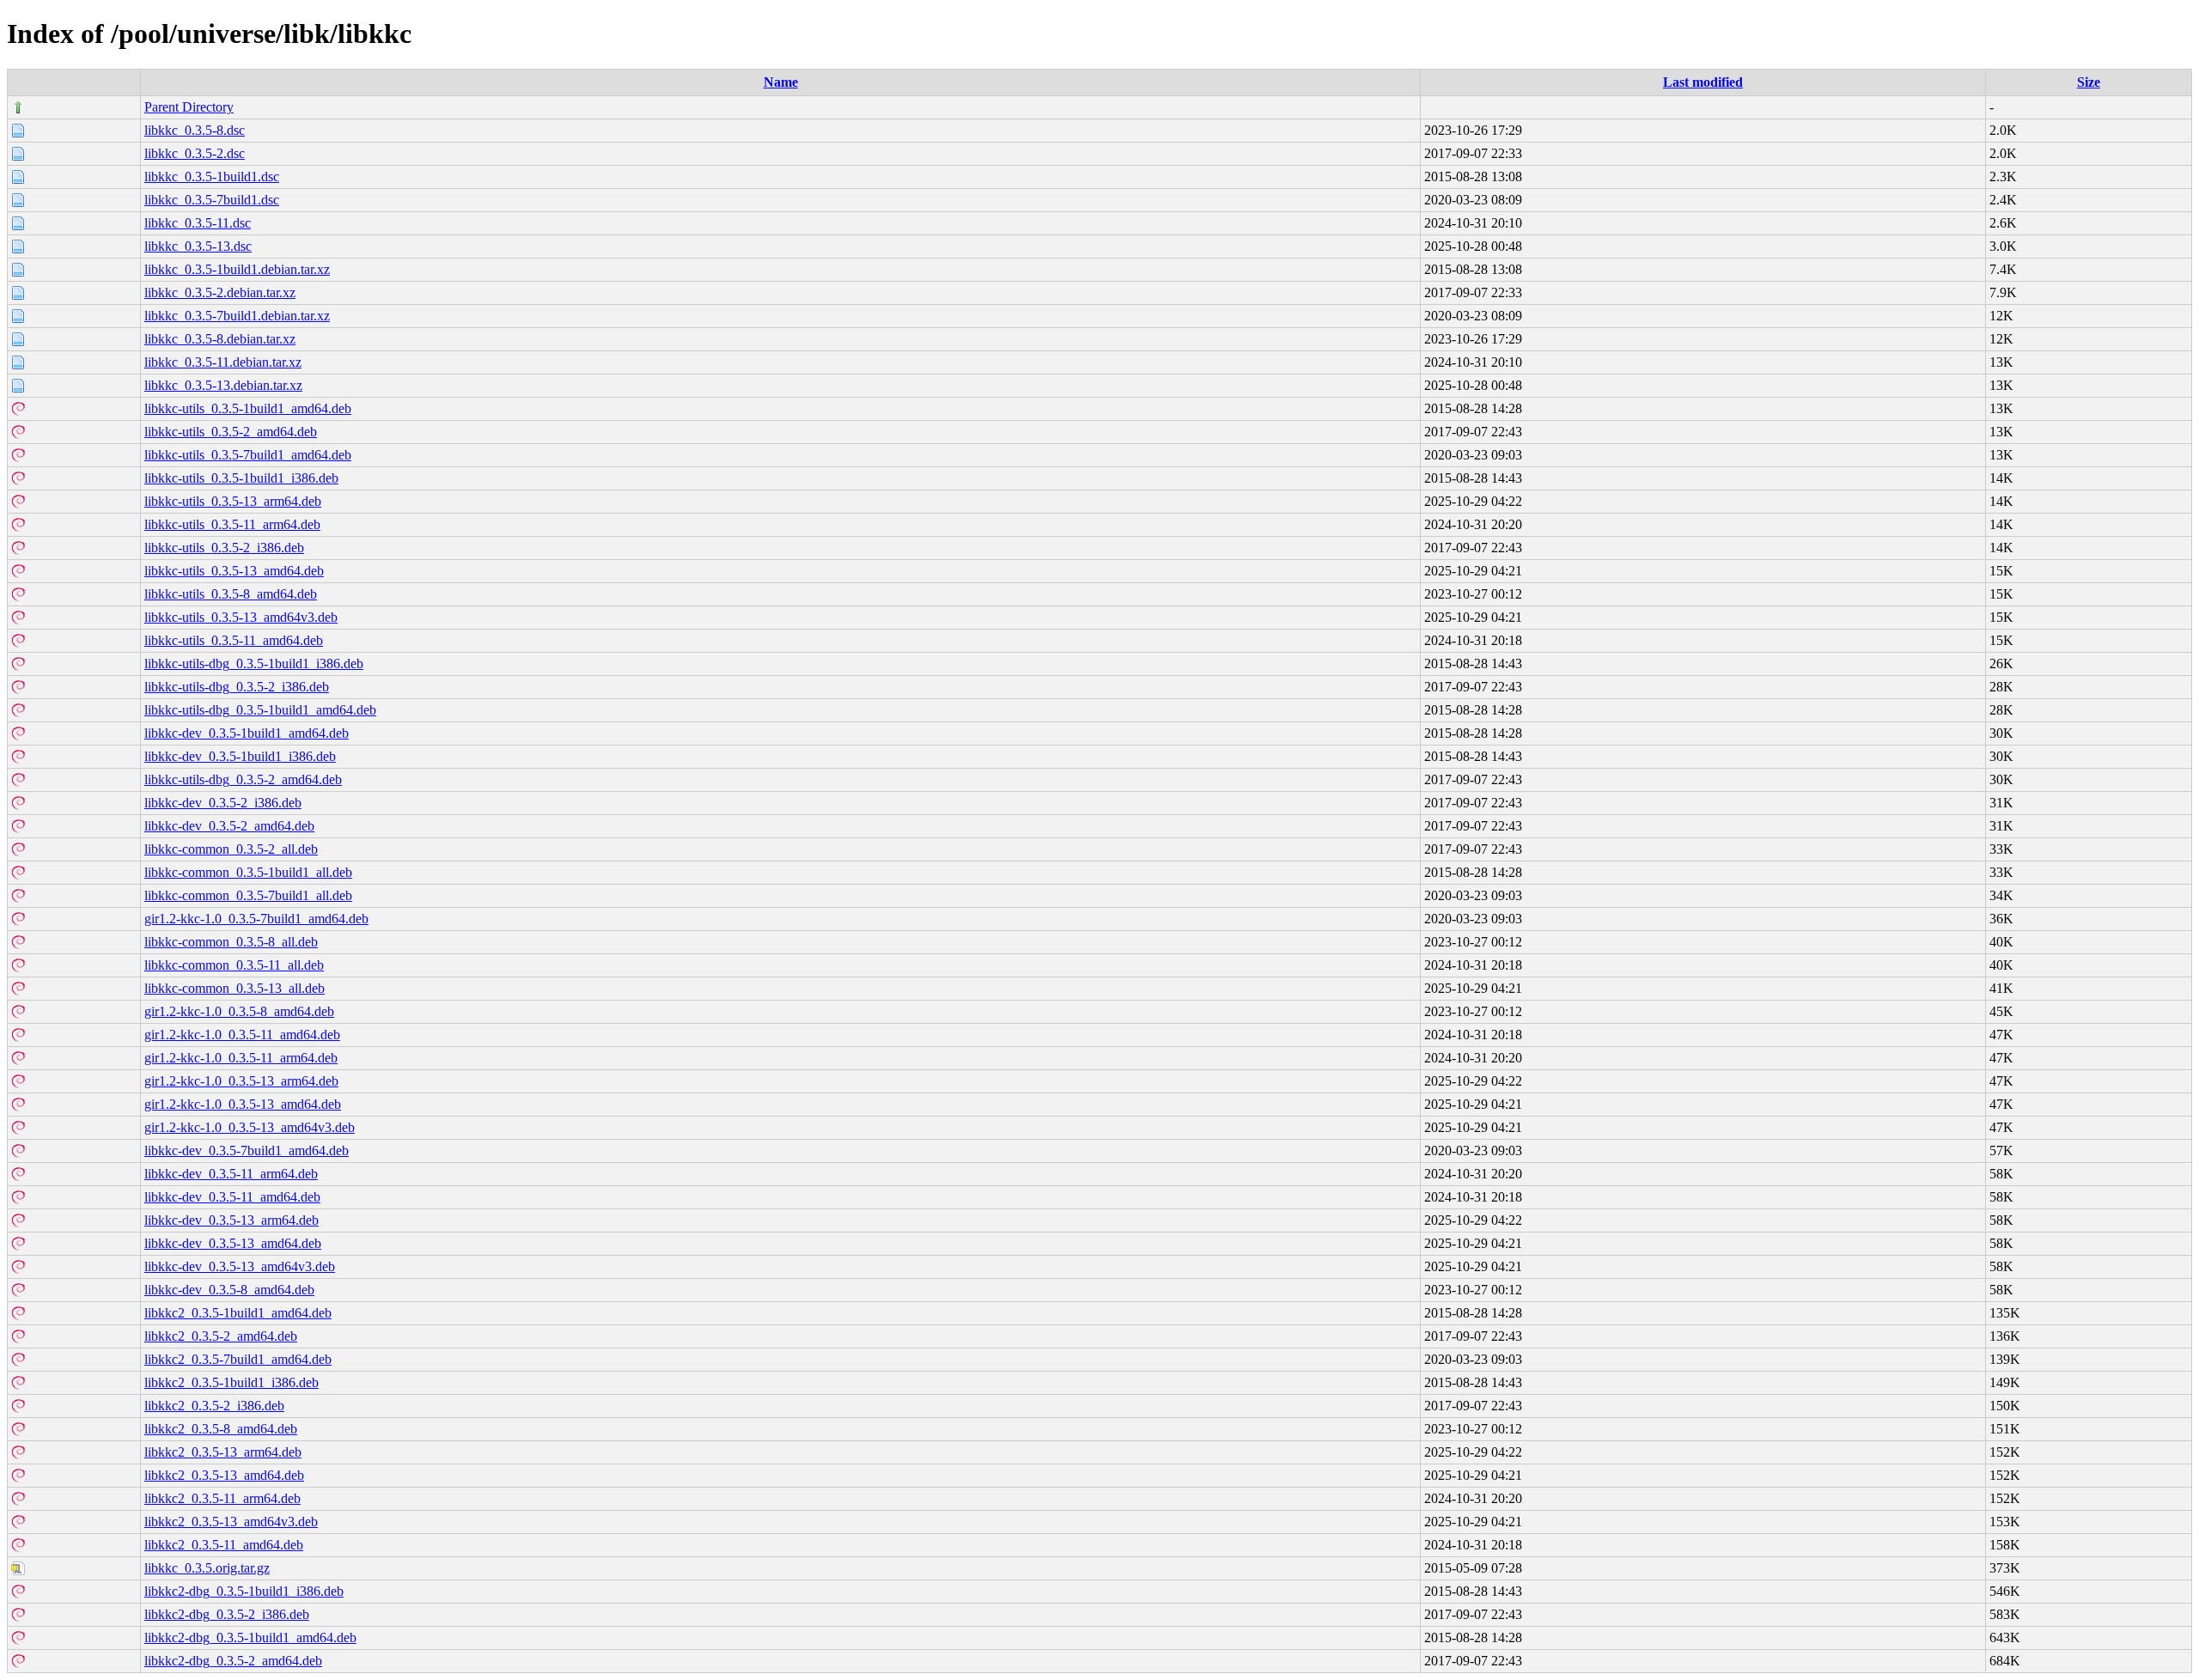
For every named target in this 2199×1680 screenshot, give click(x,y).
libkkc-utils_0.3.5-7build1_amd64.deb (248, 455)
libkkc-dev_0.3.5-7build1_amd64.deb (247, 1150)
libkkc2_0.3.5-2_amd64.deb (221, 1336)
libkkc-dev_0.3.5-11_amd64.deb (232, 1197)
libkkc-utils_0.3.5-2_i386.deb (224, 548)
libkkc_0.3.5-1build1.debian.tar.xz (237, 269)
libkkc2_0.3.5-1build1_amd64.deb (238, 1313)
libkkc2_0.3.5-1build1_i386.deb (231, 1382)
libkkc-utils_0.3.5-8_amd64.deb (231, 594)
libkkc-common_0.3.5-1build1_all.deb (248, 872)
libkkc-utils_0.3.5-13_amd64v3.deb (241, 617)
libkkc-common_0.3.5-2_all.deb (231, 849)
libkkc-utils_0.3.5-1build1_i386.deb (241, 478)
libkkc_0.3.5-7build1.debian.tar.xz (237, 316)
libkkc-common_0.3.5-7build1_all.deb (248, 895)
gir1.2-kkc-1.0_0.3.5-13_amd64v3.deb (250, 1127)
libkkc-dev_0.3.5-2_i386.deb (223, 803)
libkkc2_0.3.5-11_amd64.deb (224, 1545)
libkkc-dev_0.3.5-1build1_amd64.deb (247, 733)
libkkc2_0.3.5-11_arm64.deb (222, 1498)
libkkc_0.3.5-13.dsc (198, 246)
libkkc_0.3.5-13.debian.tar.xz (223, 385)
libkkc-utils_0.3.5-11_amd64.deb (234, 640)
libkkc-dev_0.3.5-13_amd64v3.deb (240, 1266)
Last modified (1703, 82)
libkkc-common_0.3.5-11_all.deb (234, 965)
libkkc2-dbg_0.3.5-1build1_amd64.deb (250, 1637)
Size (2089, 82)
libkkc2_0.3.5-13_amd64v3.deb (231, 1522)
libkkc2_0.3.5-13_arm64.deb (223, 1452)
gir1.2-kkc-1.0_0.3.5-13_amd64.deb (243, 1104)
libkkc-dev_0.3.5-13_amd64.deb (233, 1243)
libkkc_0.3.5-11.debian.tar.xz (223, 362)
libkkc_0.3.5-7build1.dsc (212, 200)
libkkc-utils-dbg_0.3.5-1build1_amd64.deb (260, 710)
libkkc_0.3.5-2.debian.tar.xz (220, 292)
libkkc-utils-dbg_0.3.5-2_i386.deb (237, 687)
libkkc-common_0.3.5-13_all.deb (235, 988)
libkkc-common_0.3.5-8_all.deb (231, 942)
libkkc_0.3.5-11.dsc (198, 223)
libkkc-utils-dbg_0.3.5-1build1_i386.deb (254, 663)
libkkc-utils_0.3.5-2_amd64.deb (231, 432)
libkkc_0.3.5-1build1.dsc (212, 177)
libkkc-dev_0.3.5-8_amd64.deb (229, 1290)
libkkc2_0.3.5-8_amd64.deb (221, 1429)
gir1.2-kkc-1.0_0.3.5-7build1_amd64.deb (256, 919)
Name (781, 82)
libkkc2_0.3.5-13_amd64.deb (224, 1475)
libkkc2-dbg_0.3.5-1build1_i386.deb (244, 1591)
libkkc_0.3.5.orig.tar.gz (207, 1568)
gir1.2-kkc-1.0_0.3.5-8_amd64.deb (239, 1011)
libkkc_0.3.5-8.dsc (195, 130)
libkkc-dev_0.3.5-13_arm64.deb (231, 1220)
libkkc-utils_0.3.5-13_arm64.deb (233, 501)
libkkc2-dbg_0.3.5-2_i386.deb (227, 1614)
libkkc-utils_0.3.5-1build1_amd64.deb (248, 408)
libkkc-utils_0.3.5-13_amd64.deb (234, 571)
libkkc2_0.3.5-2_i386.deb (214, 1406)
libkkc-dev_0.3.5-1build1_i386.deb (240, 756)
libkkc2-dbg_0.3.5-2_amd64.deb (233, 1661)
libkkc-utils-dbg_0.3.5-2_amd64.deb (243, 779)
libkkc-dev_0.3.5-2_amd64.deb (229, 826)
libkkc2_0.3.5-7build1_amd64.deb (238, 1359)
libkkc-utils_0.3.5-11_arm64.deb (232, 524)
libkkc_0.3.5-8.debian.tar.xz (220, 339)
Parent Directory (189, 107)
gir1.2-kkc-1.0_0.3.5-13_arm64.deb (241, 1081)
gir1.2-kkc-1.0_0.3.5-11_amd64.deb (242, 1035)
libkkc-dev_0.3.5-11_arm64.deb (231, 1174)
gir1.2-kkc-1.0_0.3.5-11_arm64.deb (241, 1058)
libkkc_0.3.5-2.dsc (195, 153)
